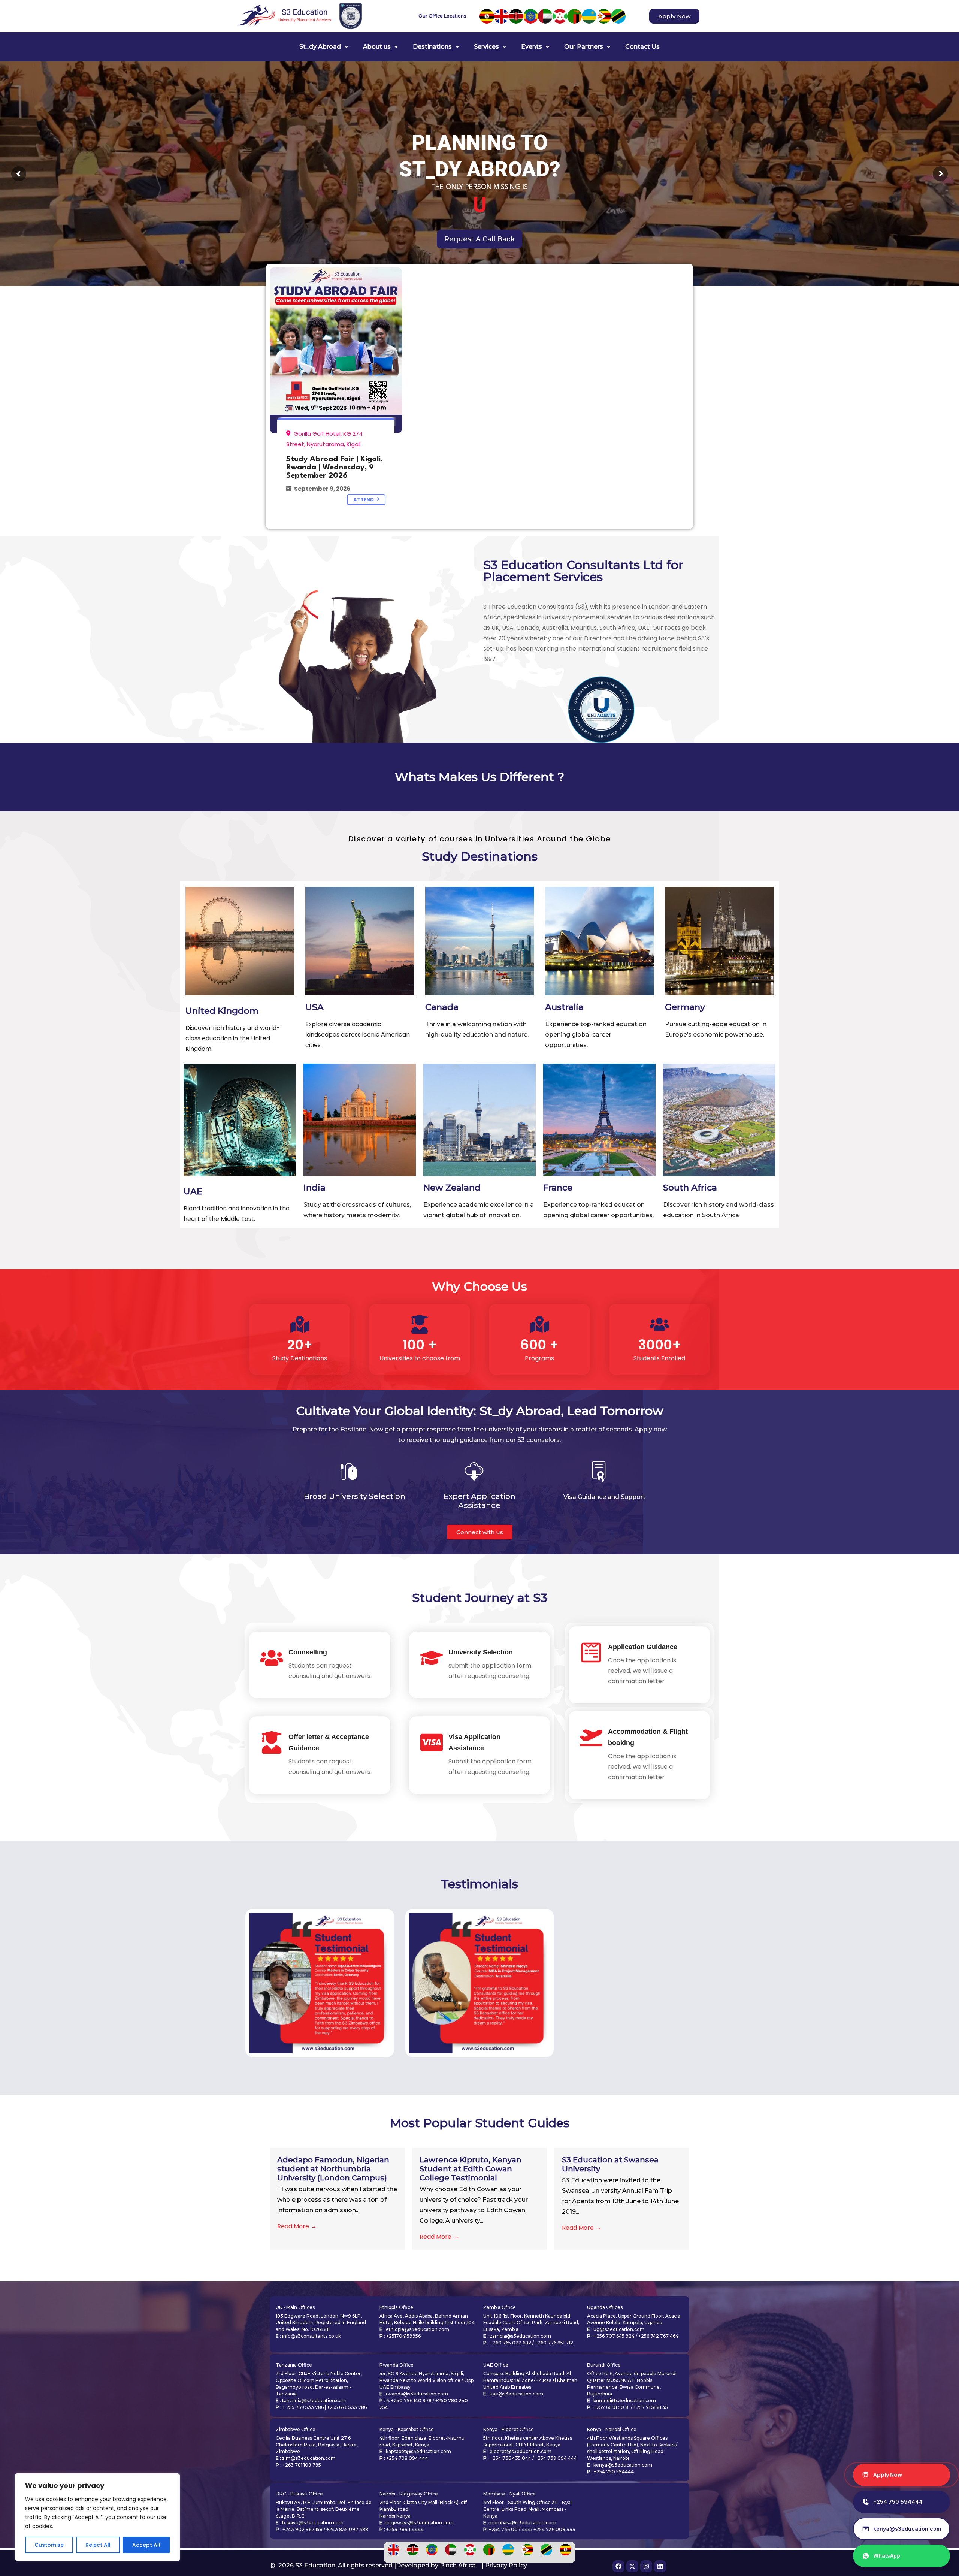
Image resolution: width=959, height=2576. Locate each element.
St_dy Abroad (320, 47)
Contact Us (642, 47)
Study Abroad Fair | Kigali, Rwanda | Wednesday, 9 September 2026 (335, 468)
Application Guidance (643, 1647)
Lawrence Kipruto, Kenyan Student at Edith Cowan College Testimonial (471, 2169)
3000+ (659, 1345)
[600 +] (539, 1324)
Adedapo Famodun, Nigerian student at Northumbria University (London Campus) (333, 2169)
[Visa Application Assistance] (432, 1742)
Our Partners (584, 47)
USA (314, 1007)
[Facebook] (618, 2566)
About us (377, 47)
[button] (324, 47)
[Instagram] (646, 2566)
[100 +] (420, 1324)
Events (532, 47)
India (314, 1188)
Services (486, 47)
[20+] (300, 1324)
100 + (420, 1345)
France (558, 1188)
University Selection (481, 1652)
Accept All (146, 2545)
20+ (300, 1345)
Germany (685, 1007)
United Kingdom (222, 1011)
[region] (97, 2517)
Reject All (98, 2545)
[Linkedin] (660, 2566)
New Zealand (452, 1188)
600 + (539, 1345)
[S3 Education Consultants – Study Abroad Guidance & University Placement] (336, 350)
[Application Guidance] (591, 1653)
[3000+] (659, 1324)
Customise (49, 2545)
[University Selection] (432, 1658)
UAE (193, 1191)
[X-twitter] (632, 2566)
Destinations (432, 47)
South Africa (690, 1188)
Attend (364, 500)
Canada (442, 1007)
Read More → (297, 2226)
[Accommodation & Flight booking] (591, 1737)
